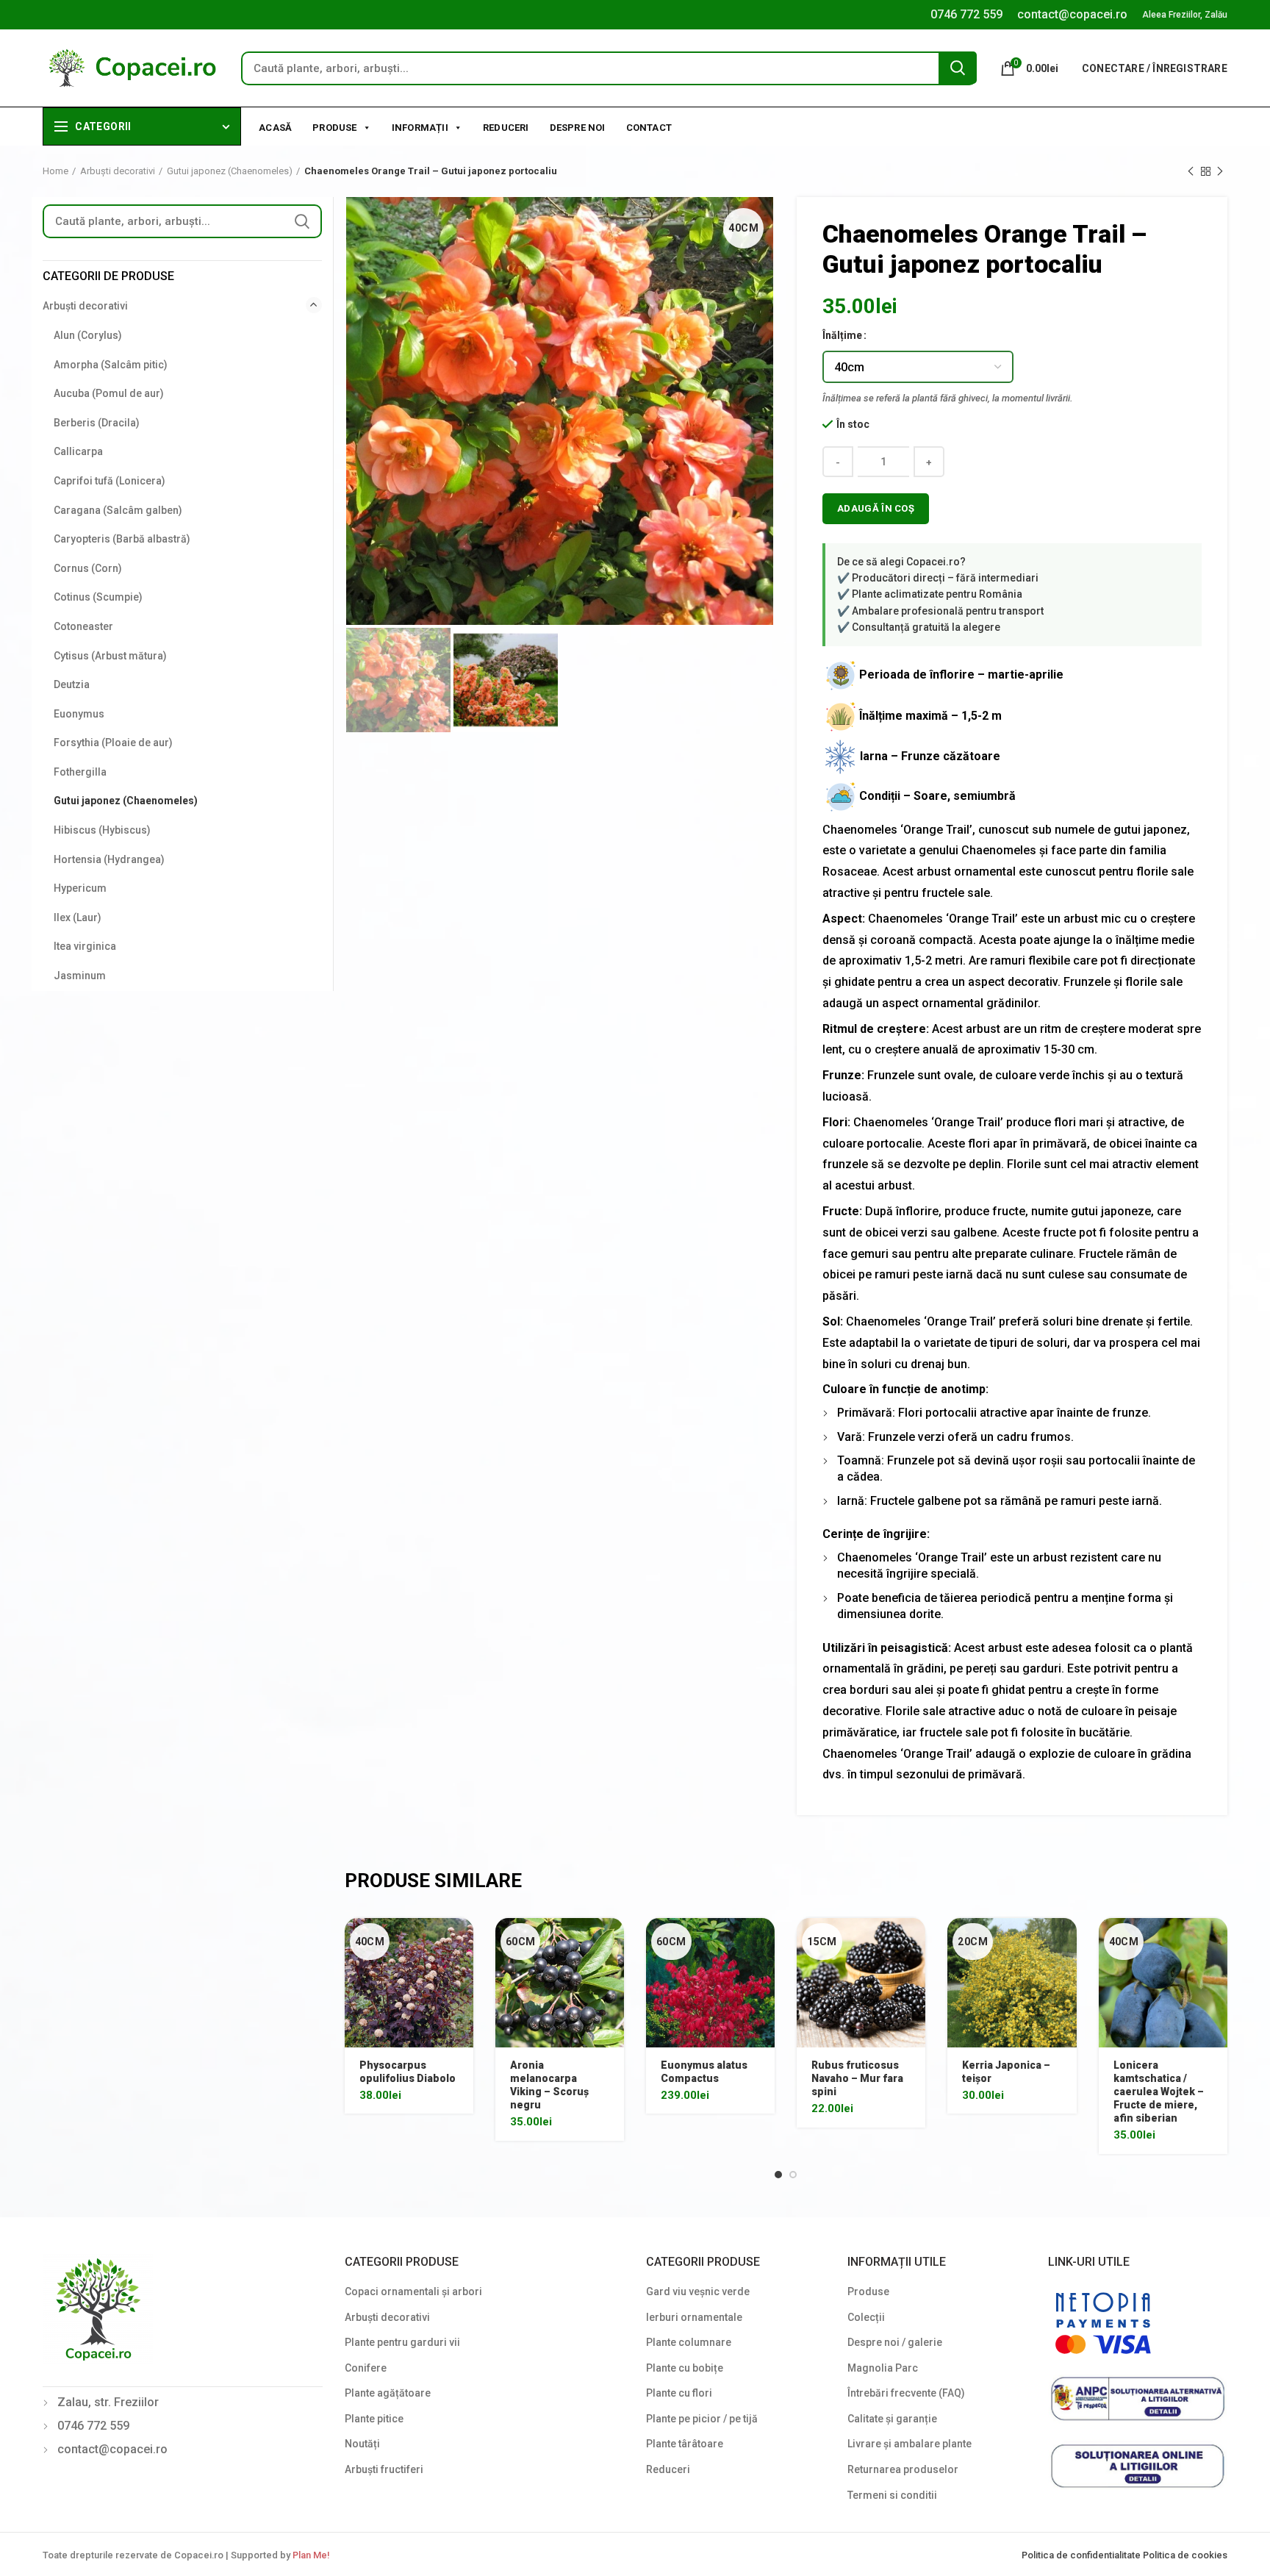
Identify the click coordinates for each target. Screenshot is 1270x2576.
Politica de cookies (1185, 2555)
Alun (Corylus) (88, 335)
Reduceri (506, 128)
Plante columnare (689, 2342)
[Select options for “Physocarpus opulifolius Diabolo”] (462, 1942)
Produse (334, 128)
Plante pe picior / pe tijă (702, 2419)
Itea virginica (85, 946)
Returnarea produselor (903, 2469)
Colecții (866, 2317)
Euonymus (79, 714)
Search (958, 68)
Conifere (366, 2368)
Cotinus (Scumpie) (98, 597)
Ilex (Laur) (78, 917)
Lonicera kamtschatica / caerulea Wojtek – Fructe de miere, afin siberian (1159, 2092)
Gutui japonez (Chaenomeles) (230, 171)
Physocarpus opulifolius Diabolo (408, 2072)
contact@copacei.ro (1072, 14)
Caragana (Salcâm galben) (118, 510)
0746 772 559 (966, 14)
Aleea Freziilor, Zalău (1185, 15)
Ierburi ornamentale (694, 2317)
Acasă (275, 128)
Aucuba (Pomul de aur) (109, 393)
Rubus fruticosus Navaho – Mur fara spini (857, 2078)
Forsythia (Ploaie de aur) (113, 743)
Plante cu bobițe (685, 2368)
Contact (649, 128)
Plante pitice (374, 2419)
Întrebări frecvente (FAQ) (906, 2393)
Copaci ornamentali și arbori (413, 2291)
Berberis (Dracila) (97, 423)
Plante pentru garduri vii (402, 2342)
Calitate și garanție (892, 2419)
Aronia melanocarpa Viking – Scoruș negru (549, 2085)
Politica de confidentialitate (1082, 2555)
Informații (420, 128)
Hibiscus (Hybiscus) (102, 830)
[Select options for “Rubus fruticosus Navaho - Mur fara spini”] (914, 1942)
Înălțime (842, 335)
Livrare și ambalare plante (910, 2444)
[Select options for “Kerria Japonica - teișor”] (1066, 1942)
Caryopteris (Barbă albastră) (122, 539)
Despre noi (578, 128)
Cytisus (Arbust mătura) (110, 656)
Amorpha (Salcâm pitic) (111, 365)
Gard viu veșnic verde (698, 2291)
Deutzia (72, 684)
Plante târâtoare (685, 2444)
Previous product (1191, 171)
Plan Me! (311, 2555)
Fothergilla (80, 772)
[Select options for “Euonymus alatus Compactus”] (764, 1942)
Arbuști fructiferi (384, 2469)
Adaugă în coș (876, 508)
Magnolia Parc (883, 2368)
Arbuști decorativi (118, 171)
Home (55, 171)
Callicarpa (78, 451)
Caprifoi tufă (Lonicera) (110, 481)
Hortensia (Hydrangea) (109, 859)
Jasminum (80, 976)
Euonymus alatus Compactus (704, 2072)
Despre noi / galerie (895, 2342)
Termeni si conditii (892, 2495)
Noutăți (362, 2444)
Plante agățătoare (388, 2393)
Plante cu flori (679, 2393)
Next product (1220, 171)
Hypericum (80, 888)
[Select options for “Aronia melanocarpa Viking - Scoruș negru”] (613, 1942)
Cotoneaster (83, 626)
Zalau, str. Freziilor (108, 2402)
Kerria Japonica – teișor (1006, 2072)
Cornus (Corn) (88, 568)
